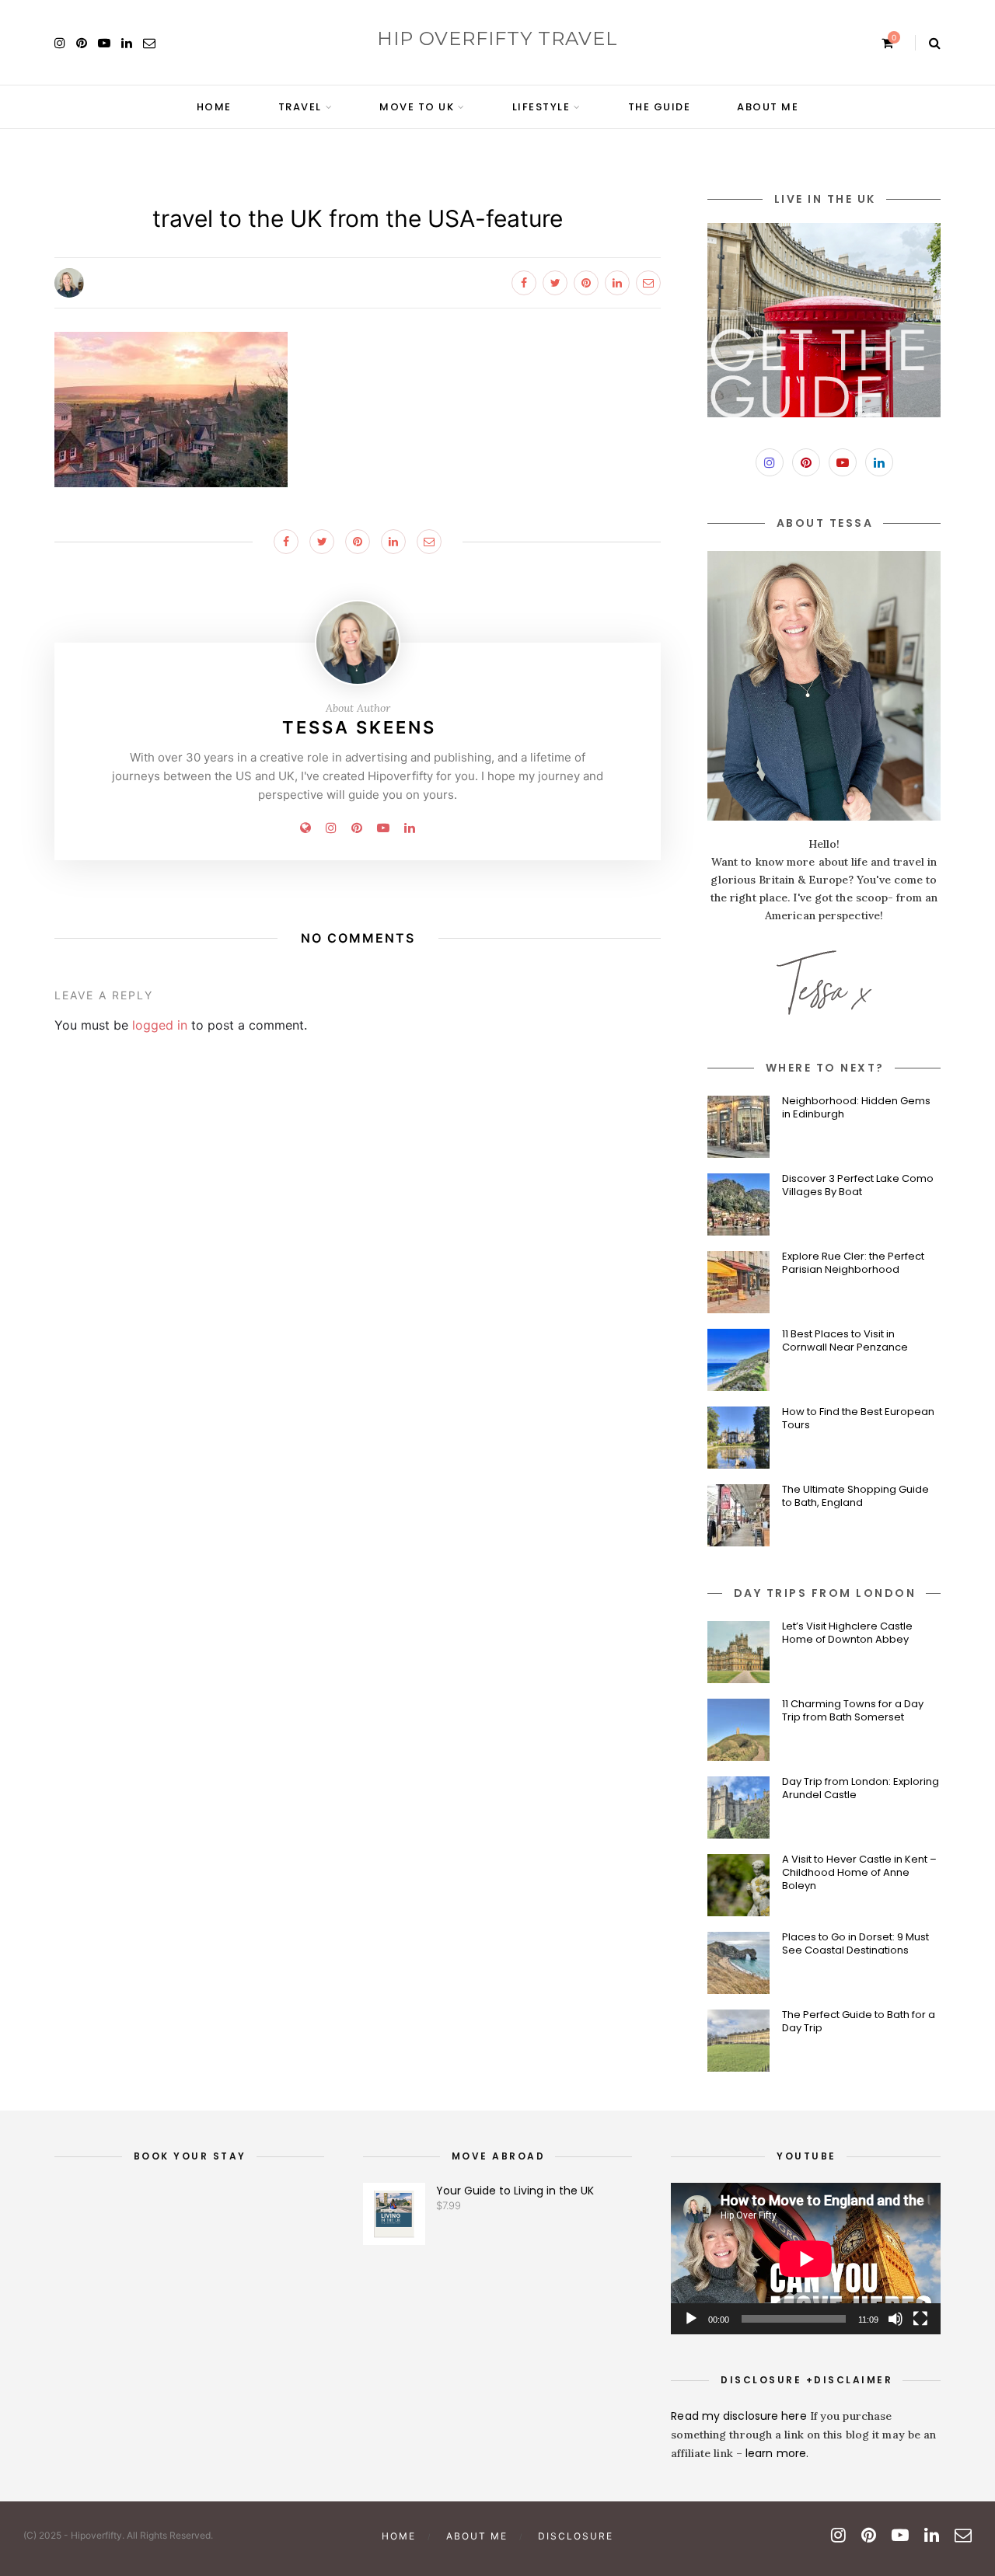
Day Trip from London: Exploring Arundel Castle (861, 1788)
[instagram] (60, 43)
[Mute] (895, 2319)
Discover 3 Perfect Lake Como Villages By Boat (858, 1185)
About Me (768, 107)
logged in (160, 1025)
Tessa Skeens (359, 727)
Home (214, 107)
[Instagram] (331, 828)
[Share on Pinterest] (586, 283)
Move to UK (417, 107)
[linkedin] (127, 43)
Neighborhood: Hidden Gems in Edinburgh (856, 1107)
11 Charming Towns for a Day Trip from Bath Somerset (853, 1710)
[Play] (691, 2319)
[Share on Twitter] (555, 283)
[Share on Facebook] (524, 283)
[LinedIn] (410, 828)
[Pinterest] (357, 828)
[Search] (935, 43)
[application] (806, 2259)
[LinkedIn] (879, 462)
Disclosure (576, 2536)
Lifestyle (541, 107)
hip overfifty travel (497, 38)
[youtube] (104, 43)
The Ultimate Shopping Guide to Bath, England (855, 1496)
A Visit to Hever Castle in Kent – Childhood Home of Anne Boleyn (859, 1872)
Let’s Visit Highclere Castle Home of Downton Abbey (847, 1633)
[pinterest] (82, 43)
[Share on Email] (648, 283)
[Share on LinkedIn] (617, 283)
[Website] (305, 828)
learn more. (777, 2453)
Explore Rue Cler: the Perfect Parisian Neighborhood (853, 1263)
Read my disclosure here (740, 2416)
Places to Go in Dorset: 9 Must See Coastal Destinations (855, 1943)
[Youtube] (383, 828)
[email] (149, 43)
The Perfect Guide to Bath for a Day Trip (859, 2021)
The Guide (660, 107)
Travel (300, 107)
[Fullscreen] (920, 2319)
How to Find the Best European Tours (858, 1418)
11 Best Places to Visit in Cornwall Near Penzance (845, 1340)
